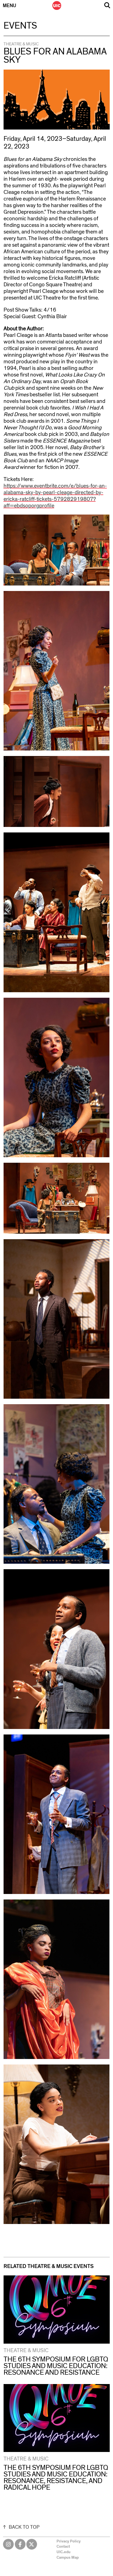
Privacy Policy (69, 2541)
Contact (63, 2547)
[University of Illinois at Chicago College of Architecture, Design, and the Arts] (57, 6)
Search (107, 5)
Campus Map (68, 2558)
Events (20, 26)
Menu (9, 6)
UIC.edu (63, 2552)
